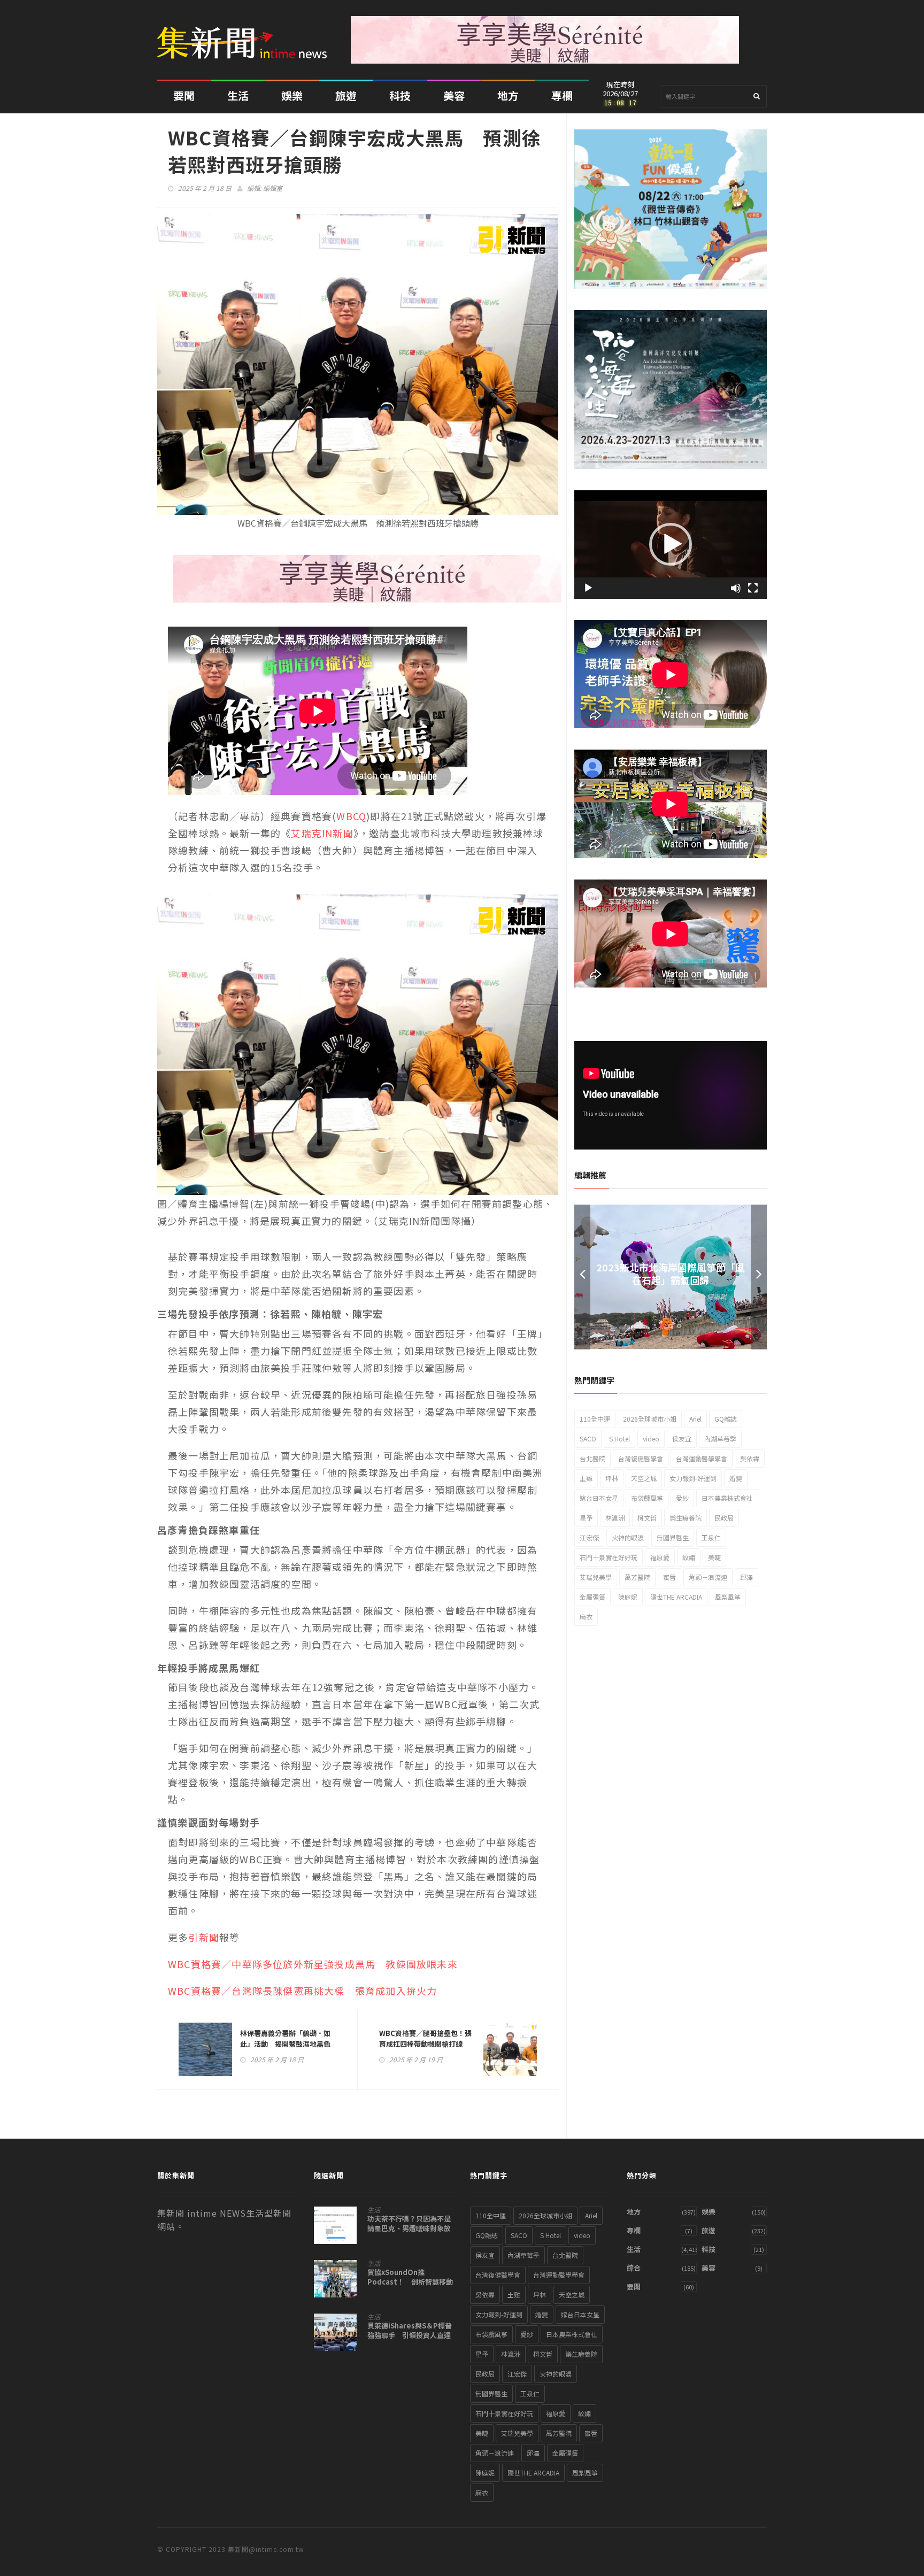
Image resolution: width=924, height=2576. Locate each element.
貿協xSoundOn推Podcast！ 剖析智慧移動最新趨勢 (410, 2282)
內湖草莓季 (720, 1439)
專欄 (562, 95)
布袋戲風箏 (647, 1498)
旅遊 (346, 95)
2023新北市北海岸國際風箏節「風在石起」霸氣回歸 (671, 1274)
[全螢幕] (753, 588)
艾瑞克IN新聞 (322, 833)
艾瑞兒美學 (596, 1577)
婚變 (736, 1478)
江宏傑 (589, 1537)
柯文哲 (647, 1518)
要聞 (184, 95)
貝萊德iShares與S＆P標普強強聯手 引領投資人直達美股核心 (410, 2335)
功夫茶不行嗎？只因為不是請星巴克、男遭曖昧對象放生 (409, 2228)
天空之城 (644, 1478)
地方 (508, 95)
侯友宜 (682, 1439)
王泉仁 (711, 1537)
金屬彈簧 (592, 1597)
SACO (588, 1439)
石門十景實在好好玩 (609, 1557)
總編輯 (717, 1296)
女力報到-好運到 (693, 1478)
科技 (400, 95)
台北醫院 (592, 1458)
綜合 (634, 2268)
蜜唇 (669, 1577)
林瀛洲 (615, 1518)
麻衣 (586, 1617)
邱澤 (746, 1577)
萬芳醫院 (637, 1577)
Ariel (695, 1419)
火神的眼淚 (628, 1537)
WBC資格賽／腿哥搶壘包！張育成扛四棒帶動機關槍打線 (425, 2038)
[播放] (588, 588)
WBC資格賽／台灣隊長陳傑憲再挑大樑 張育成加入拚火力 (302, 1991)
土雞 (586, 1478)
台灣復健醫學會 (641, 1458)
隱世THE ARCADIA (676, 1597)
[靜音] (736, 588)
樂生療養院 (686, 1518)
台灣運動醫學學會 (702, 1458)
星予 (586, 1518)
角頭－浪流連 (708, 1577)
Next (759, 1277)
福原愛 (660, 1557)
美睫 (714, 1557)
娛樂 (292, 95)
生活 (238, 95)
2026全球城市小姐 (650, 1419)
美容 (454, 95)
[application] (671, 545)
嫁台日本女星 (599, 1498)
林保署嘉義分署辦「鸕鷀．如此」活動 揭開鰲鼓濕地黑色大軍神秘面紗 (285, 2044)
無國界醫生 (673, 1537)
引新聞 (204, 1937)
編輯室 (273, 188)
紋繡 (689, 1557)
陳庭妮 (628, 1597)
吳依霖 (750, 1458)
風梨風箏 (728, 1597)
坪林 (612, 1478)
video (651, 1439)
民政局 (724, 1518)
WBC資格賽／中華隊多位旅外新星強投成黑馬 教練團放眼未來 (313, 1964)
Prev (582, 1277)
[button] (671, 544)
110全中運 (595, 1419)
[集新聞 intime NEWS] (246, 35)
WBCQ (351, 816)
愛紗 (682, 1498)
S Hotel (619, 1439)
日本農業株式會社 (727, 1498)
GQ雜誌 (726, 1419)
